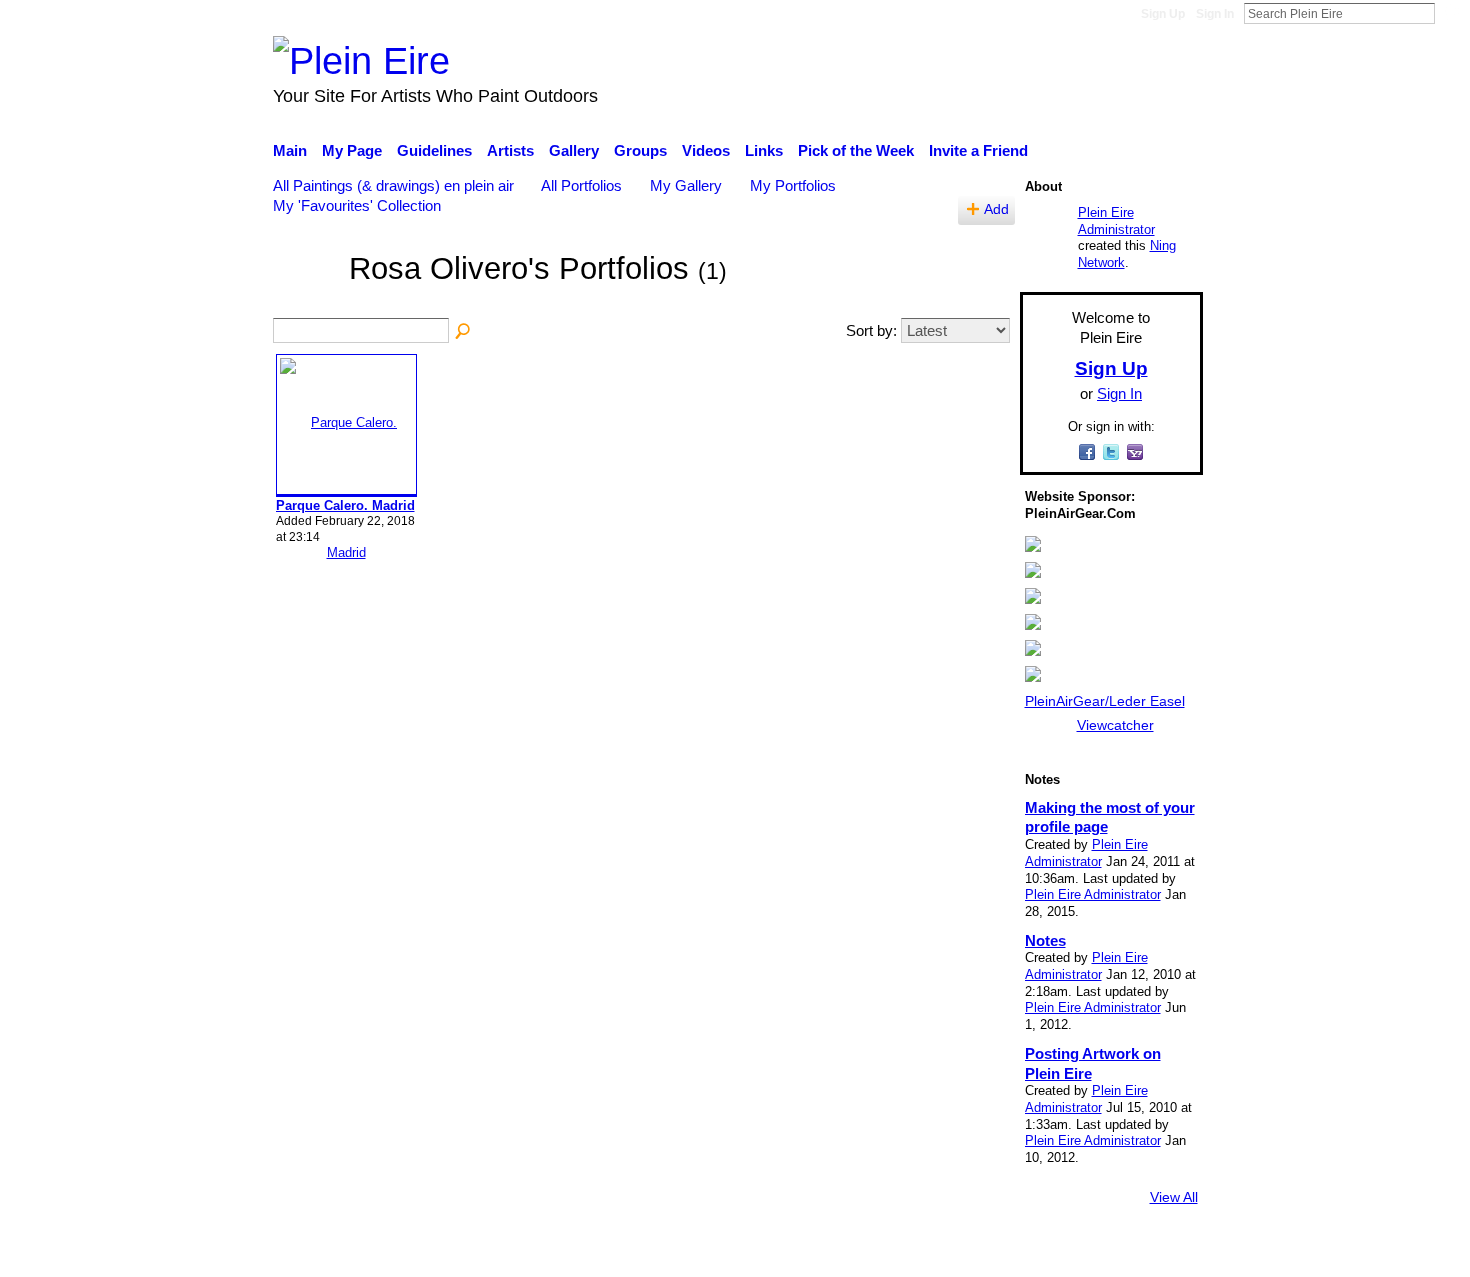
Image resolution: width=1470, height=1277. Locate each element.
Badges (923, 1252)
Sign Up (1163, 14)
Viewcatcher (1115, 725)
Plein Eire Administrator (1116, 221)
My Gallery (686, 185)
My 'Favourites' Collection (357, 205)
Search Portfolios (464, 332)
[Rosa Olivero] (305, 298)
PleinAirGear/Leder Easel (1105, 701)
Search (1451, 13)
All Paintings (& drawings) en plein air (393, 185)
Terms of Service (1147, 1252)
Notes (1045, 940)
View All (1174, 1197)
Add (996, 209)
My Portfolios (793, 185)
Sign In (1215, 14)
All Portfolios (581, 185)
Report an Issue (1020, 1252)
